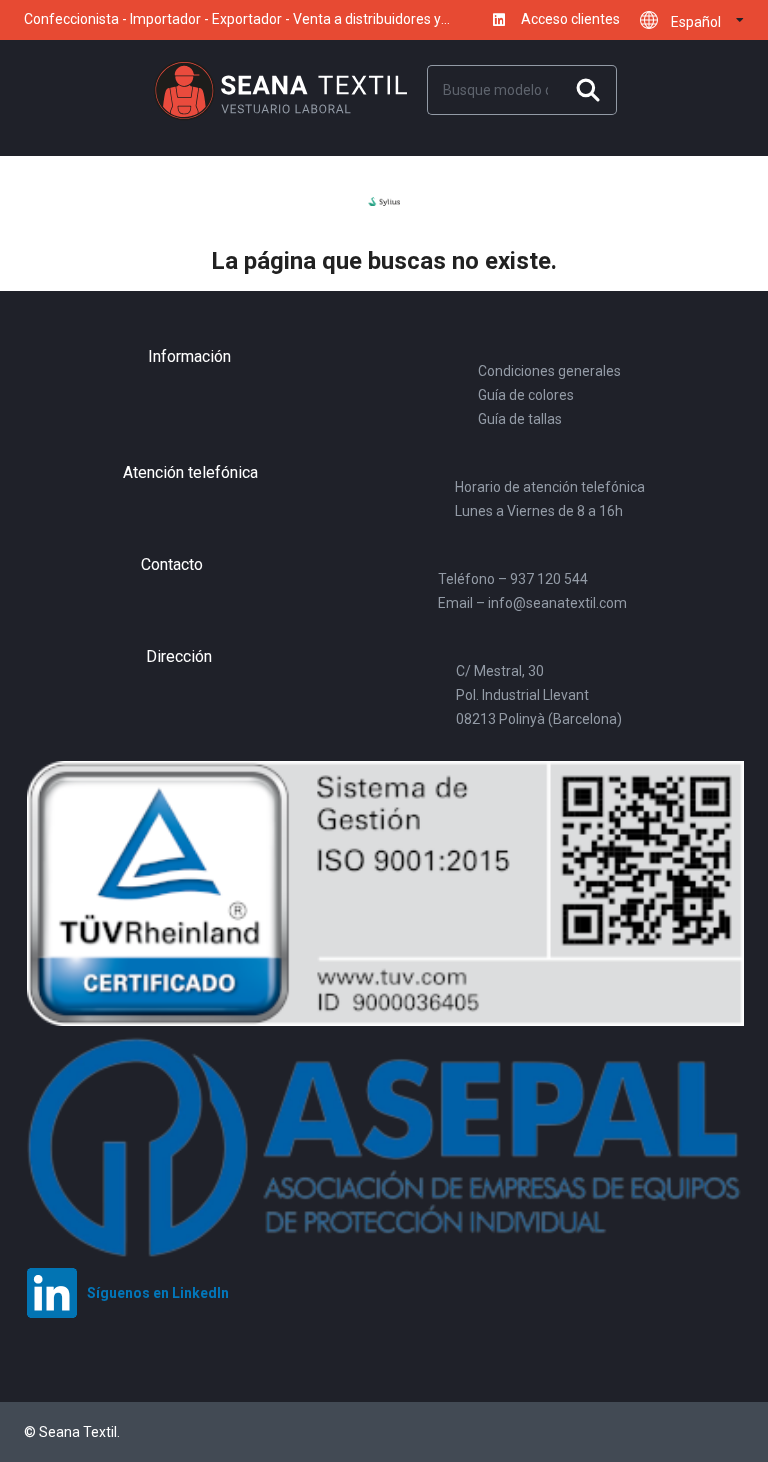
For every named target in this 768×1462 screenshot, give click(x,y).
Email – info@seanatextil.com (532, 603)
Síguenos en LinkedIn (495, 20)
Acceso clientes (570, 19)
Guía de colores (526, 395)
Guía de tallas (520, 419)
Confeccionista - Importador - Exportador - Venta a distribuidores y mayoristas (232, 26)
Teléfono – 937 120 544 (513, 579)
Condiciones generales (549, 371)
